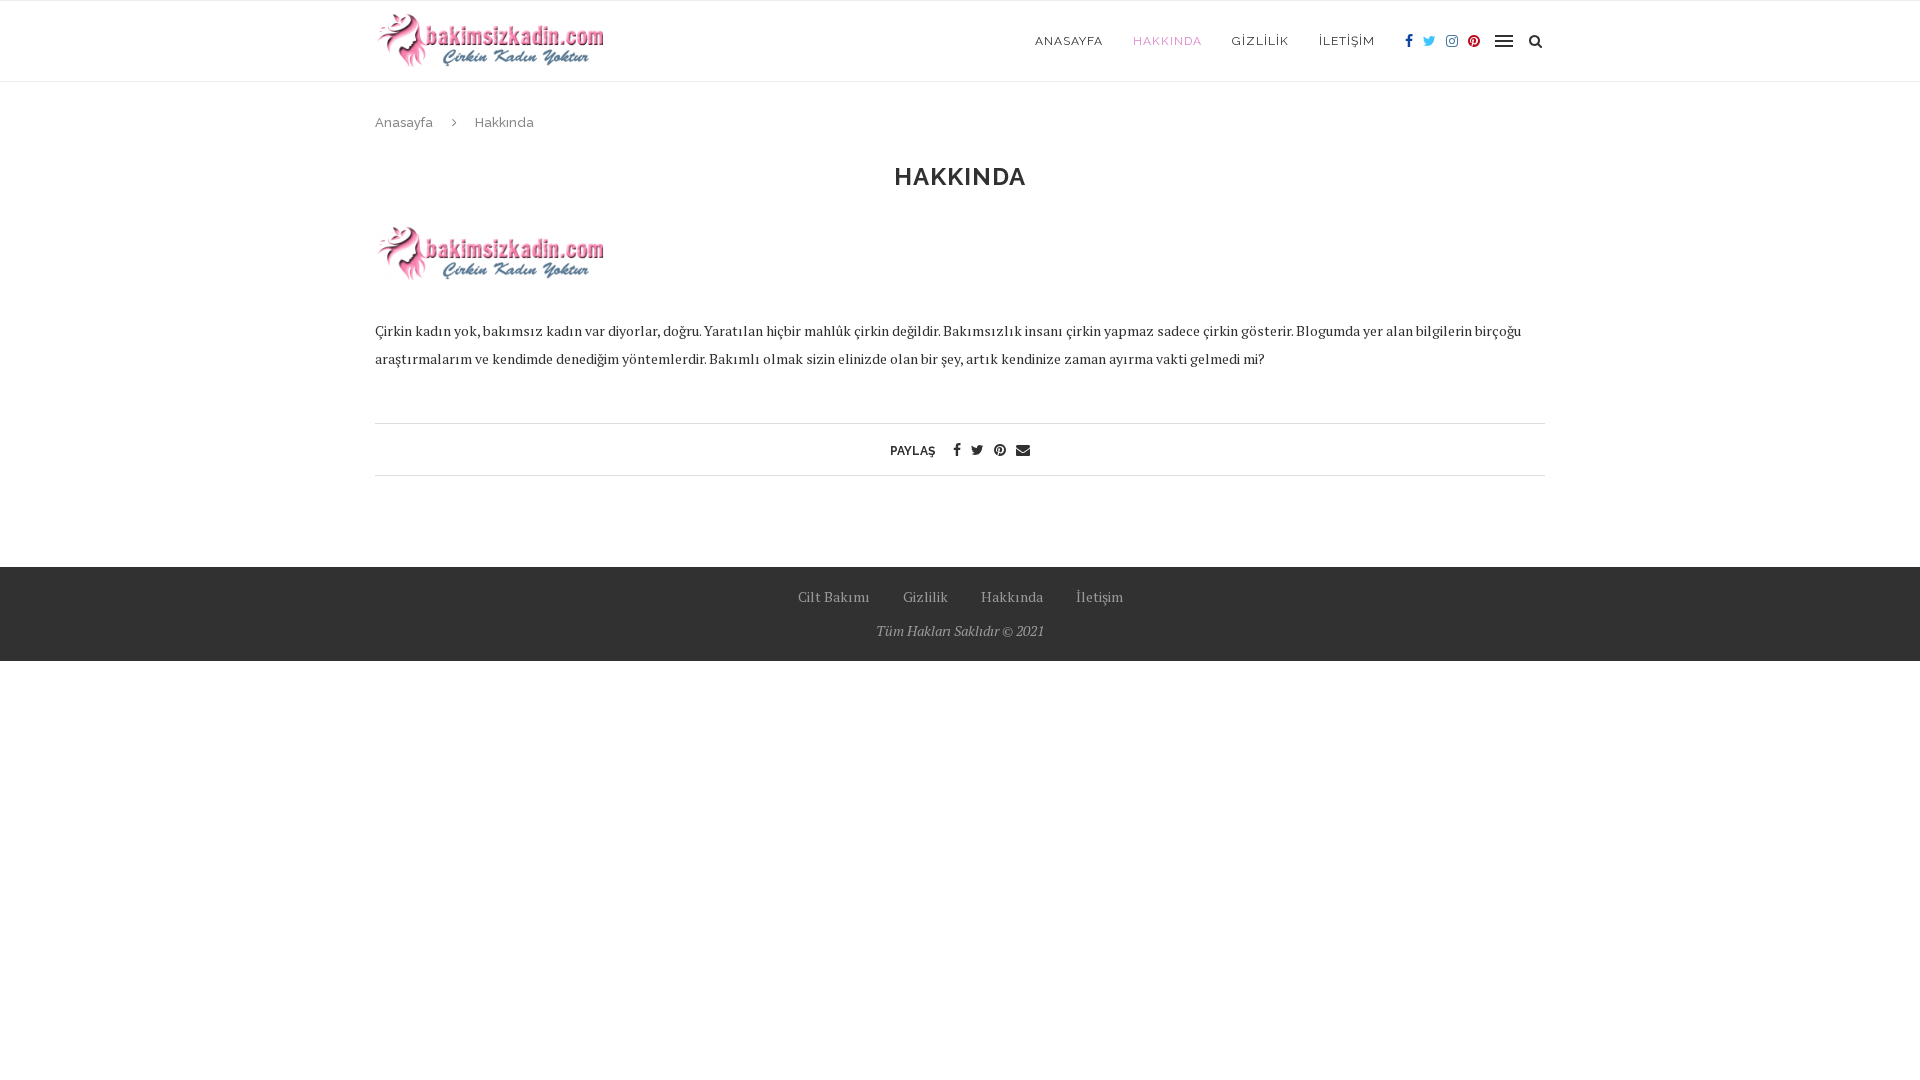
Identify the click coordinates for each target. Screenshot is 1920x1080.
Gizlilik (1260, 41)
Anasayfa (1069, 41)
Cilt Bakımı (834, 596)
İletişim (1347, 41)
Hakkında (1167, 41)
